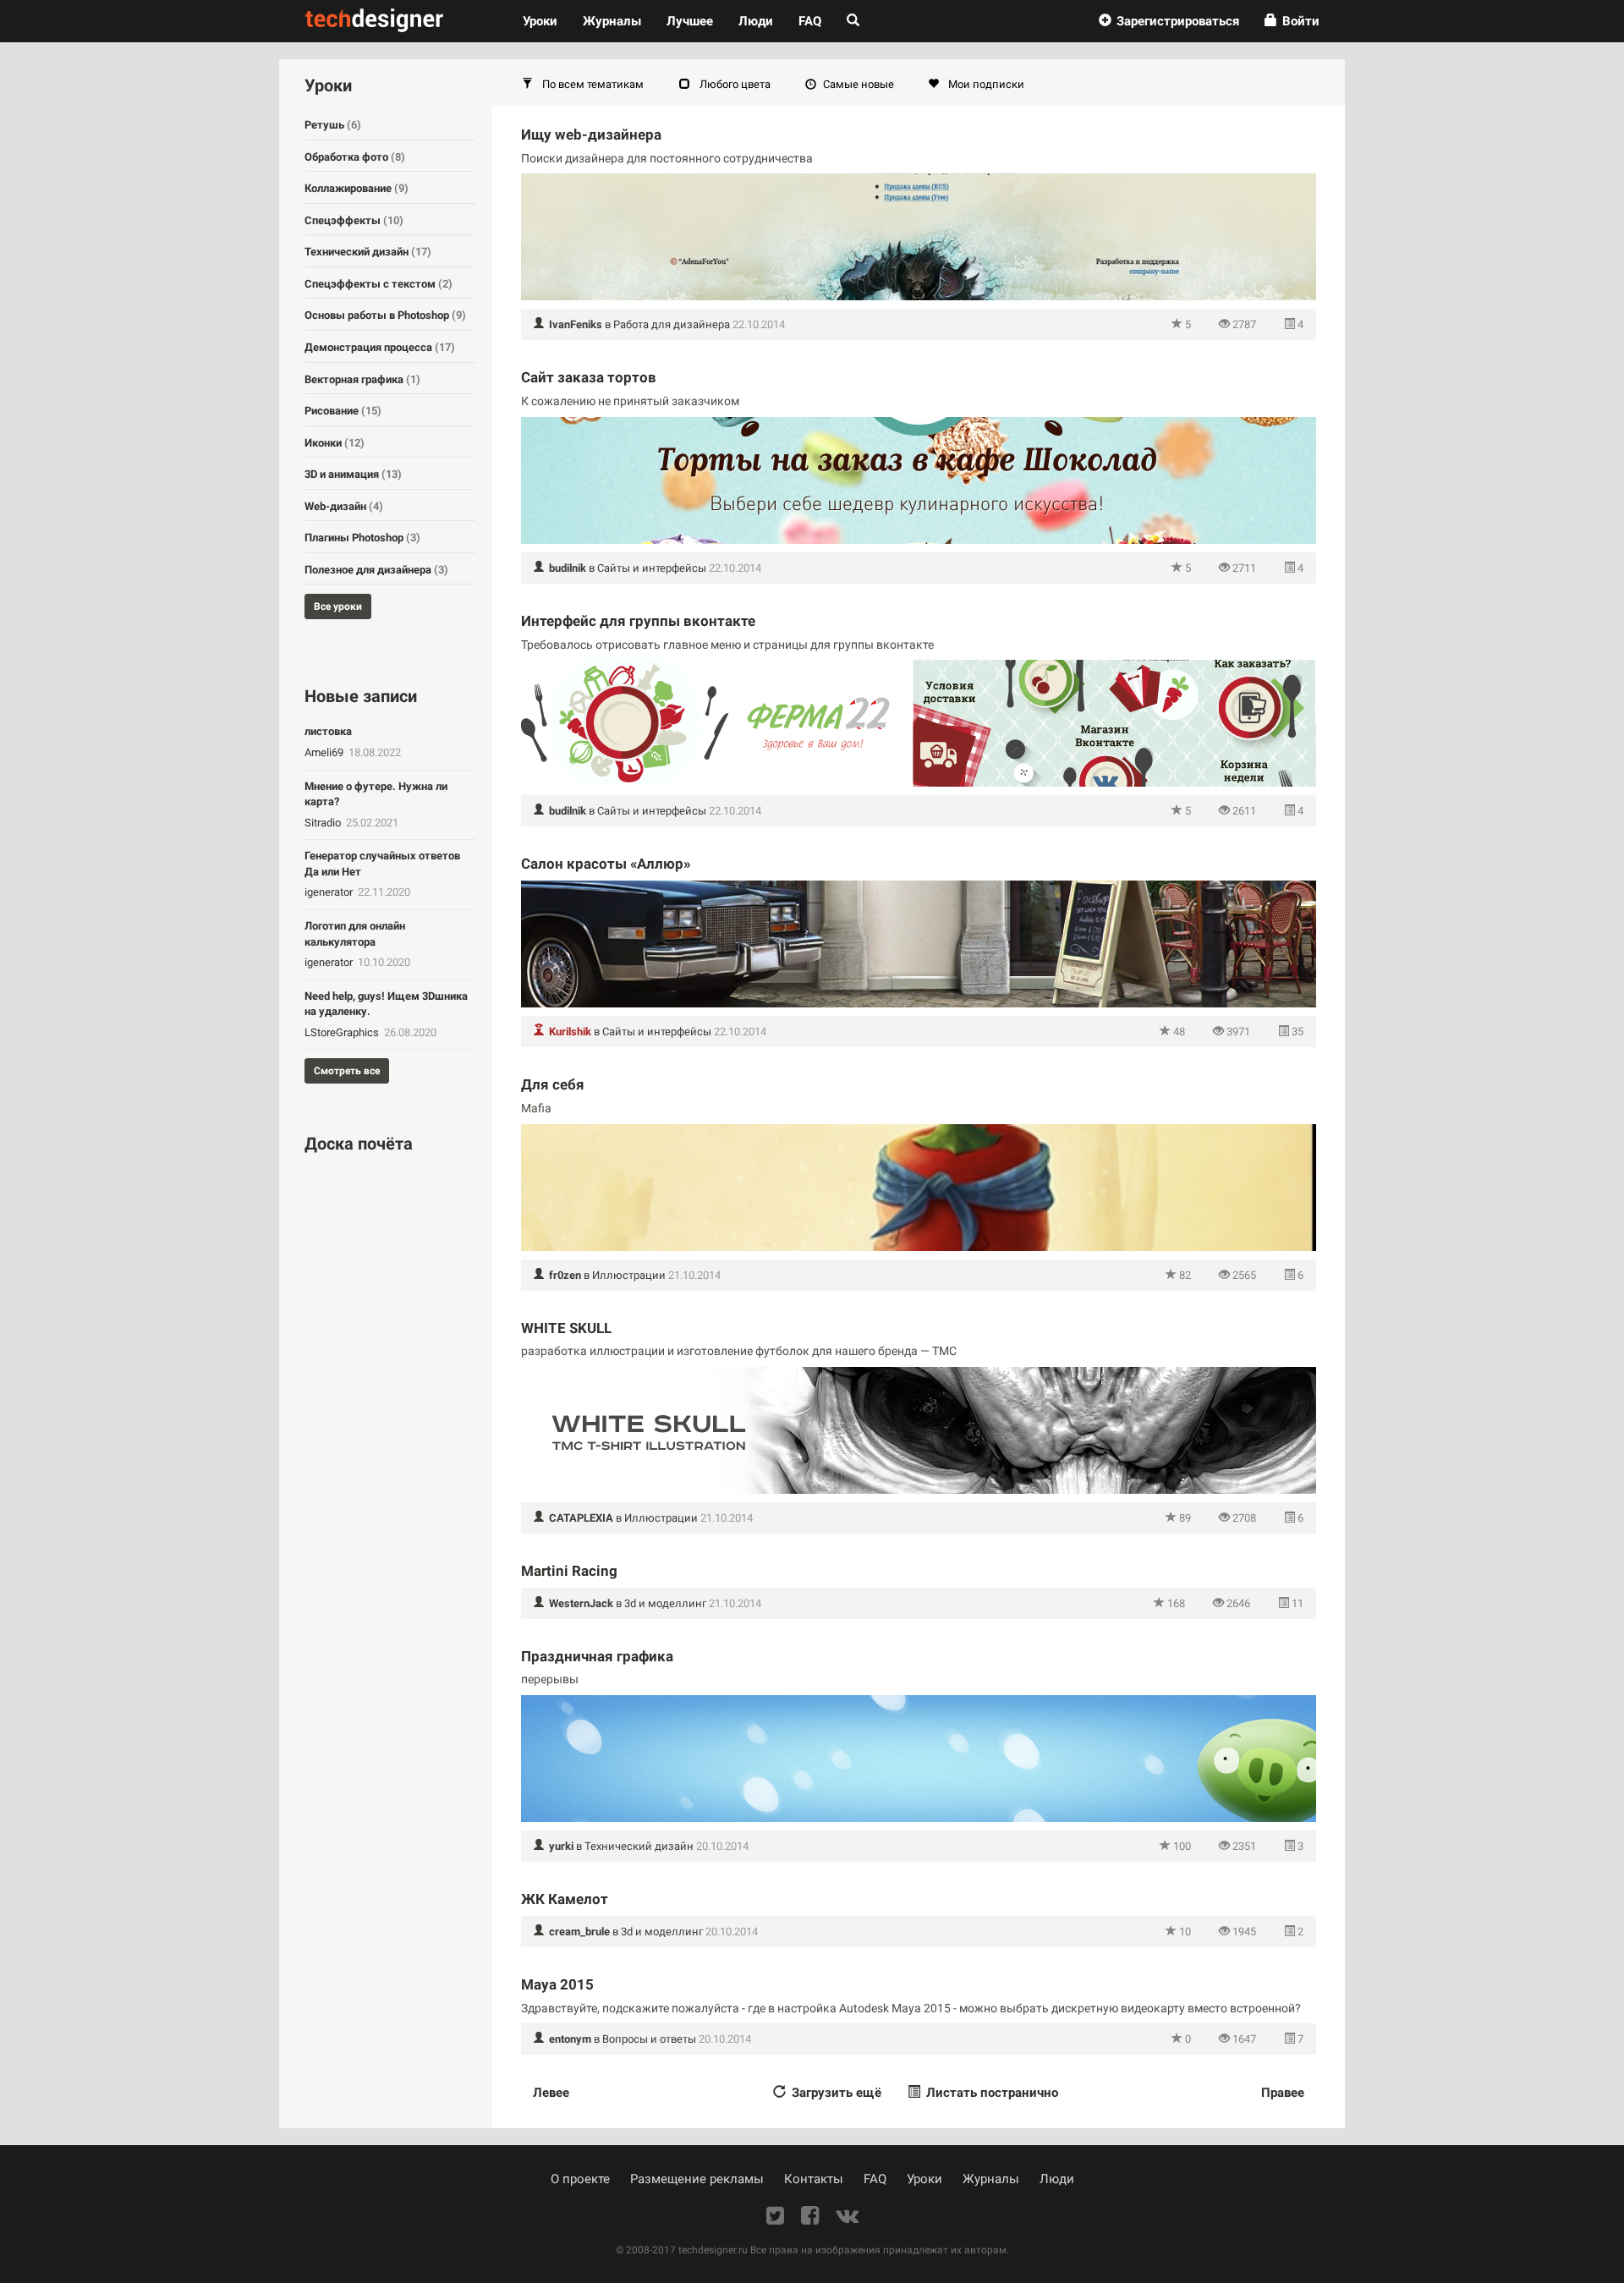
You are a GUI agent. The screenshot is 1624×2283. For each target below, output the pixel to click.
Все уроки (338, 606)
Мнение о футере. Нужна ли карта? (376, 794)
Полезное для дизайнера (376, 570)
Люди (756, 21)
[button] (1169, 21)
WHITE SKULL (566, 1328)
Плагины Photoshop (362, 538)
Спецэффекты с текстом (379, 284)
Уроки (546, 21)
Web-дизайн (344, 506)
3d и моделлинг (665, 1603)
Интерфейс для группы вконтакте (638, 621)
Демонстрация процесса (380, 347)
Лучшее (690, 21)
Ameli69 (325, 752)
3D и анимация (353, 474)
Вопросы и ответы (649, 2039)
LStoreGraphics (343, 1032)
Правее (1283, 2093)
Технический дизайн (639, 1846)
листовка (328, 731)
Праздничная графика (597, 1656)
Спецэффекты (354, 220)
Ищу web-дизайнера (591, 134)
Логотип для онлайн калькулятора (355, 934)
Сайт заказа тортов (589, 377)
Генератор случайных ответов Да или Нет (382, 864)
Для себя (553, 1084)
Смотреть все (347, 1071)
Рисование (343, 411)
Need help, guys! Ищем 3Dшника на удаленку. (386, 1004)
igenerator (330, 892)
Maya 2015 (557, 1984)
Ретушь (333, 125)
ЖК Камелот (565, 1899)
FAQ (810, 21)
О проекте (580, 2179)
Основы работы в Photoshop (385, 315)
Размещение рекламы (697, 2179)
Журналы (991, 2179)
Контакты (814, 2179)
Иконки (335, 443)
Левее (551, 2093)
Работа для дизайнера (672, 324)
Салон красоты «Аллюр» (606, 864)
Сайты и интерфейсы (652, 568)
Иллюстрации (629, 1275)
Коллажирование (357, 188)
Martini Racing (569, 1571)
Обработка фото (355, 157)
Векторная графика (362, 379)
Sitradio (324, 823)
